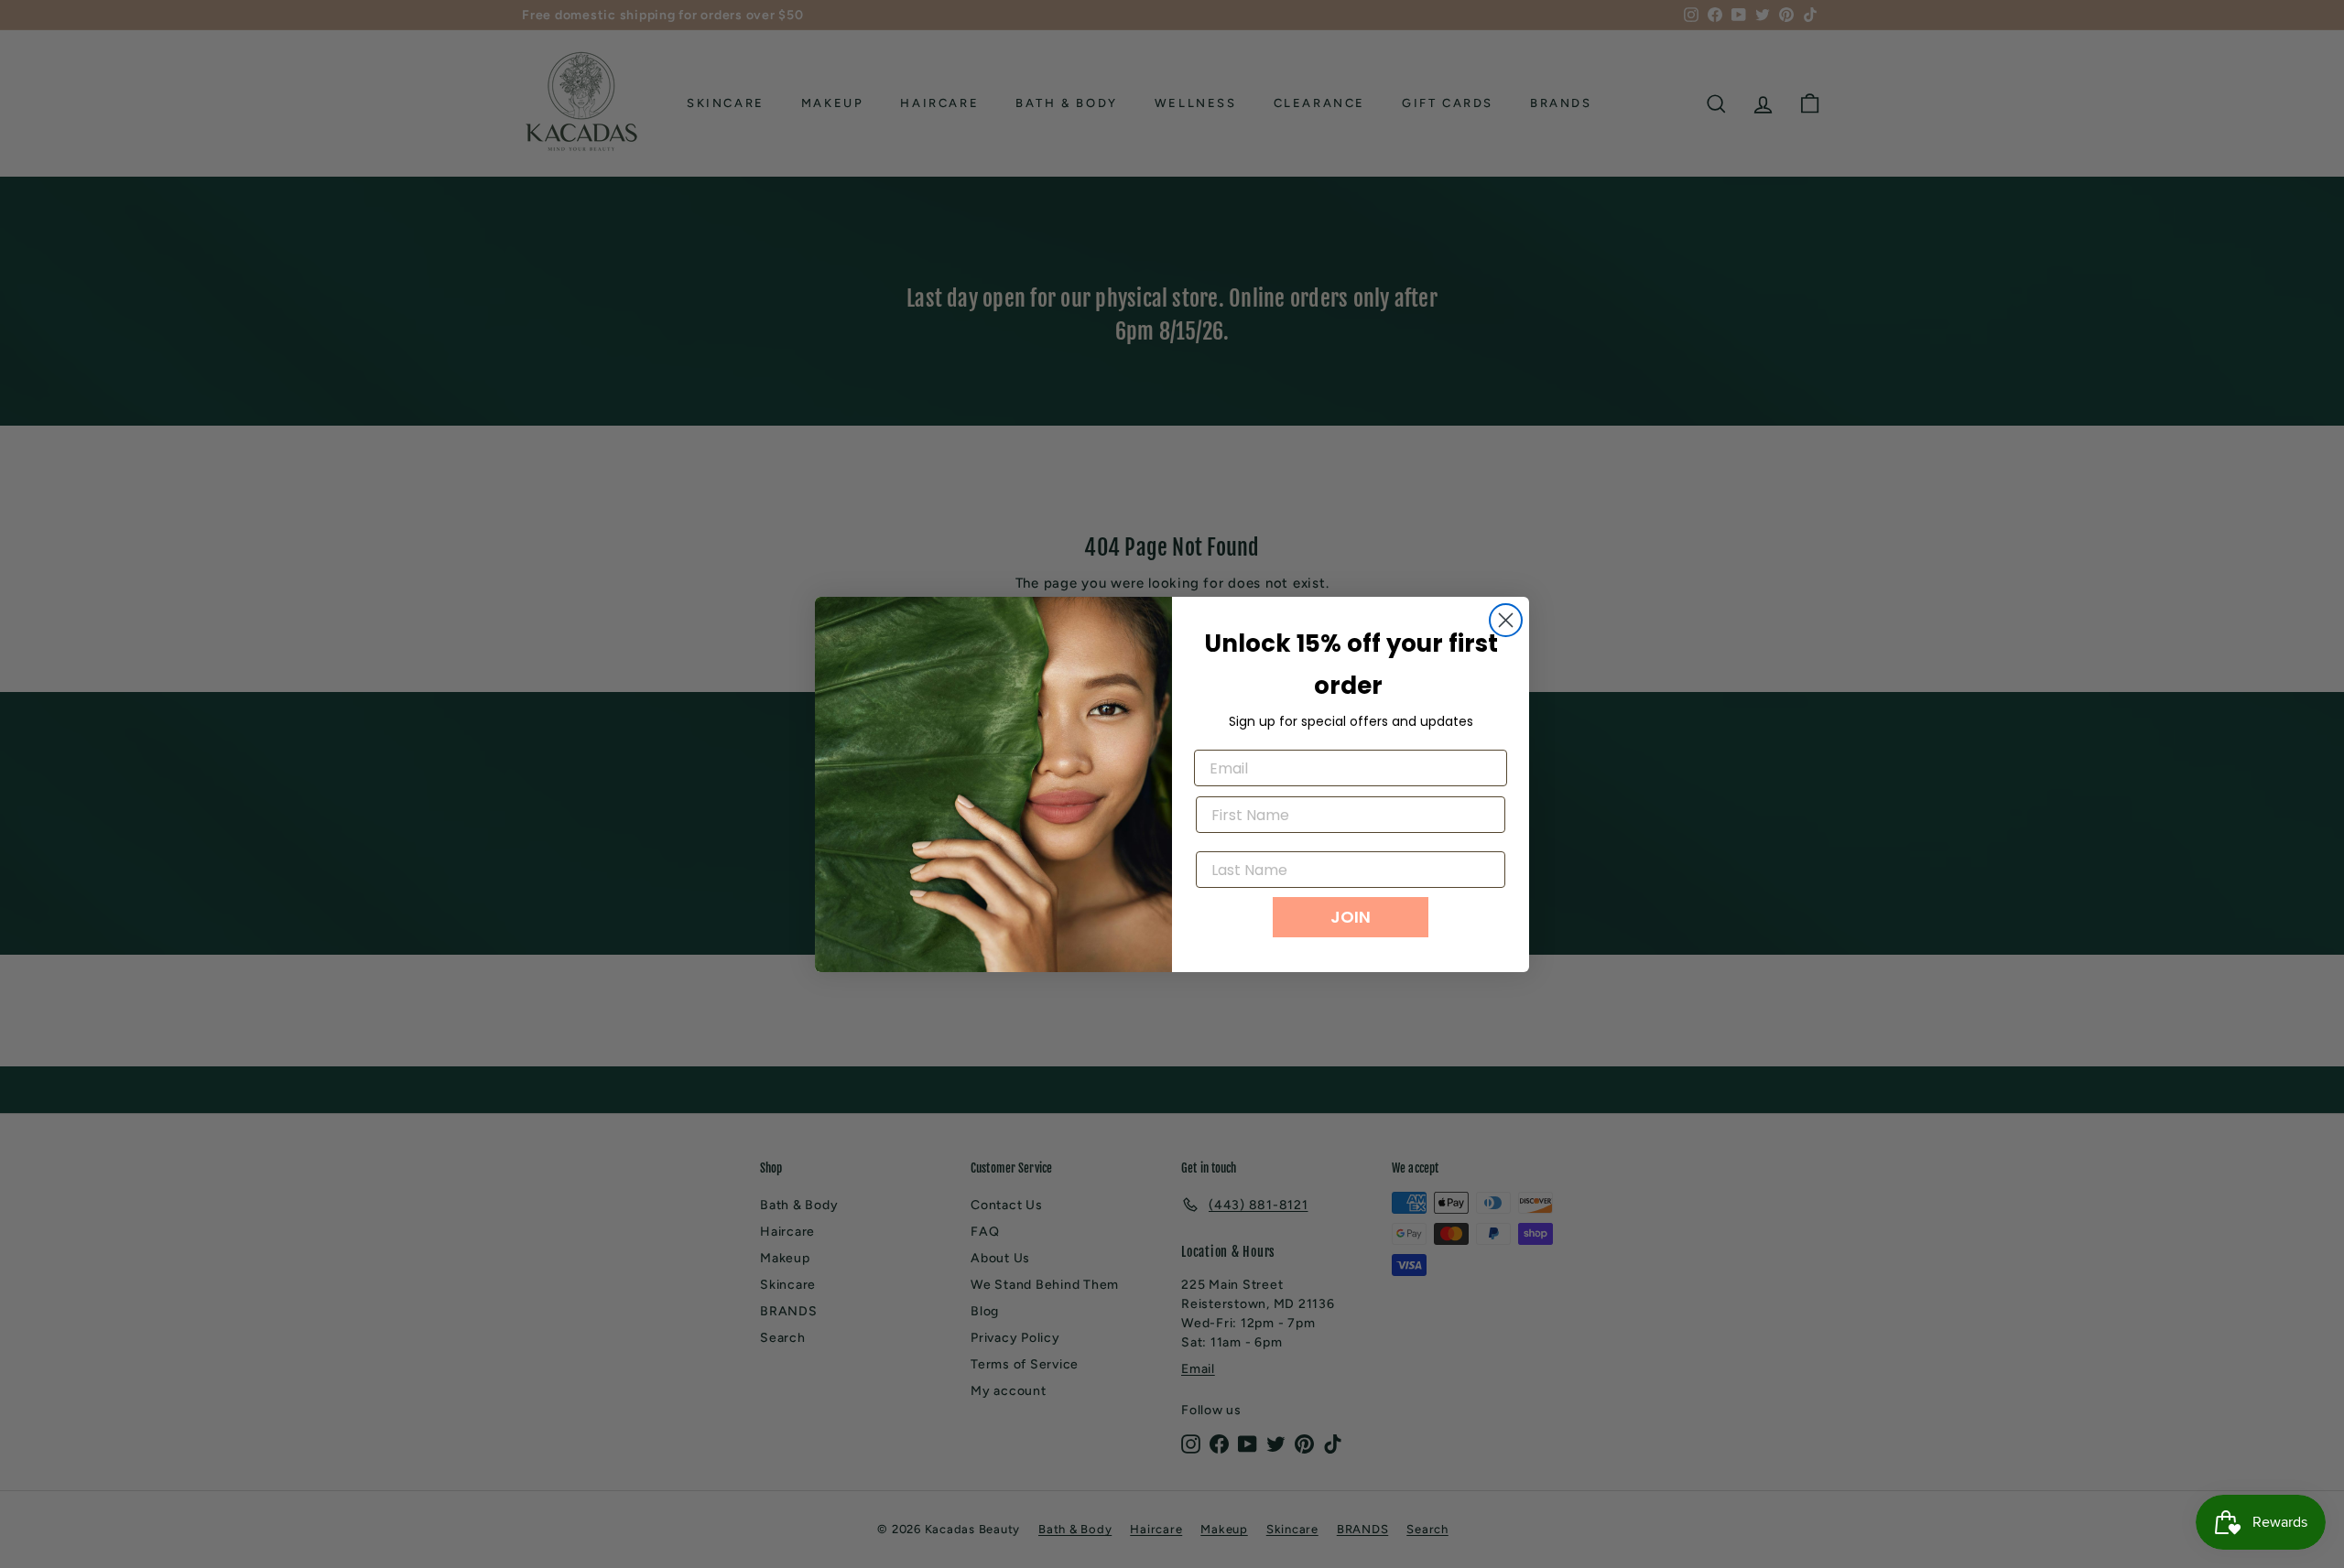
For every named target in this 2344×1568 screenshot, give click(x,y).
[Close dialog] (1506, 620)
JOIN (1351, 917)
